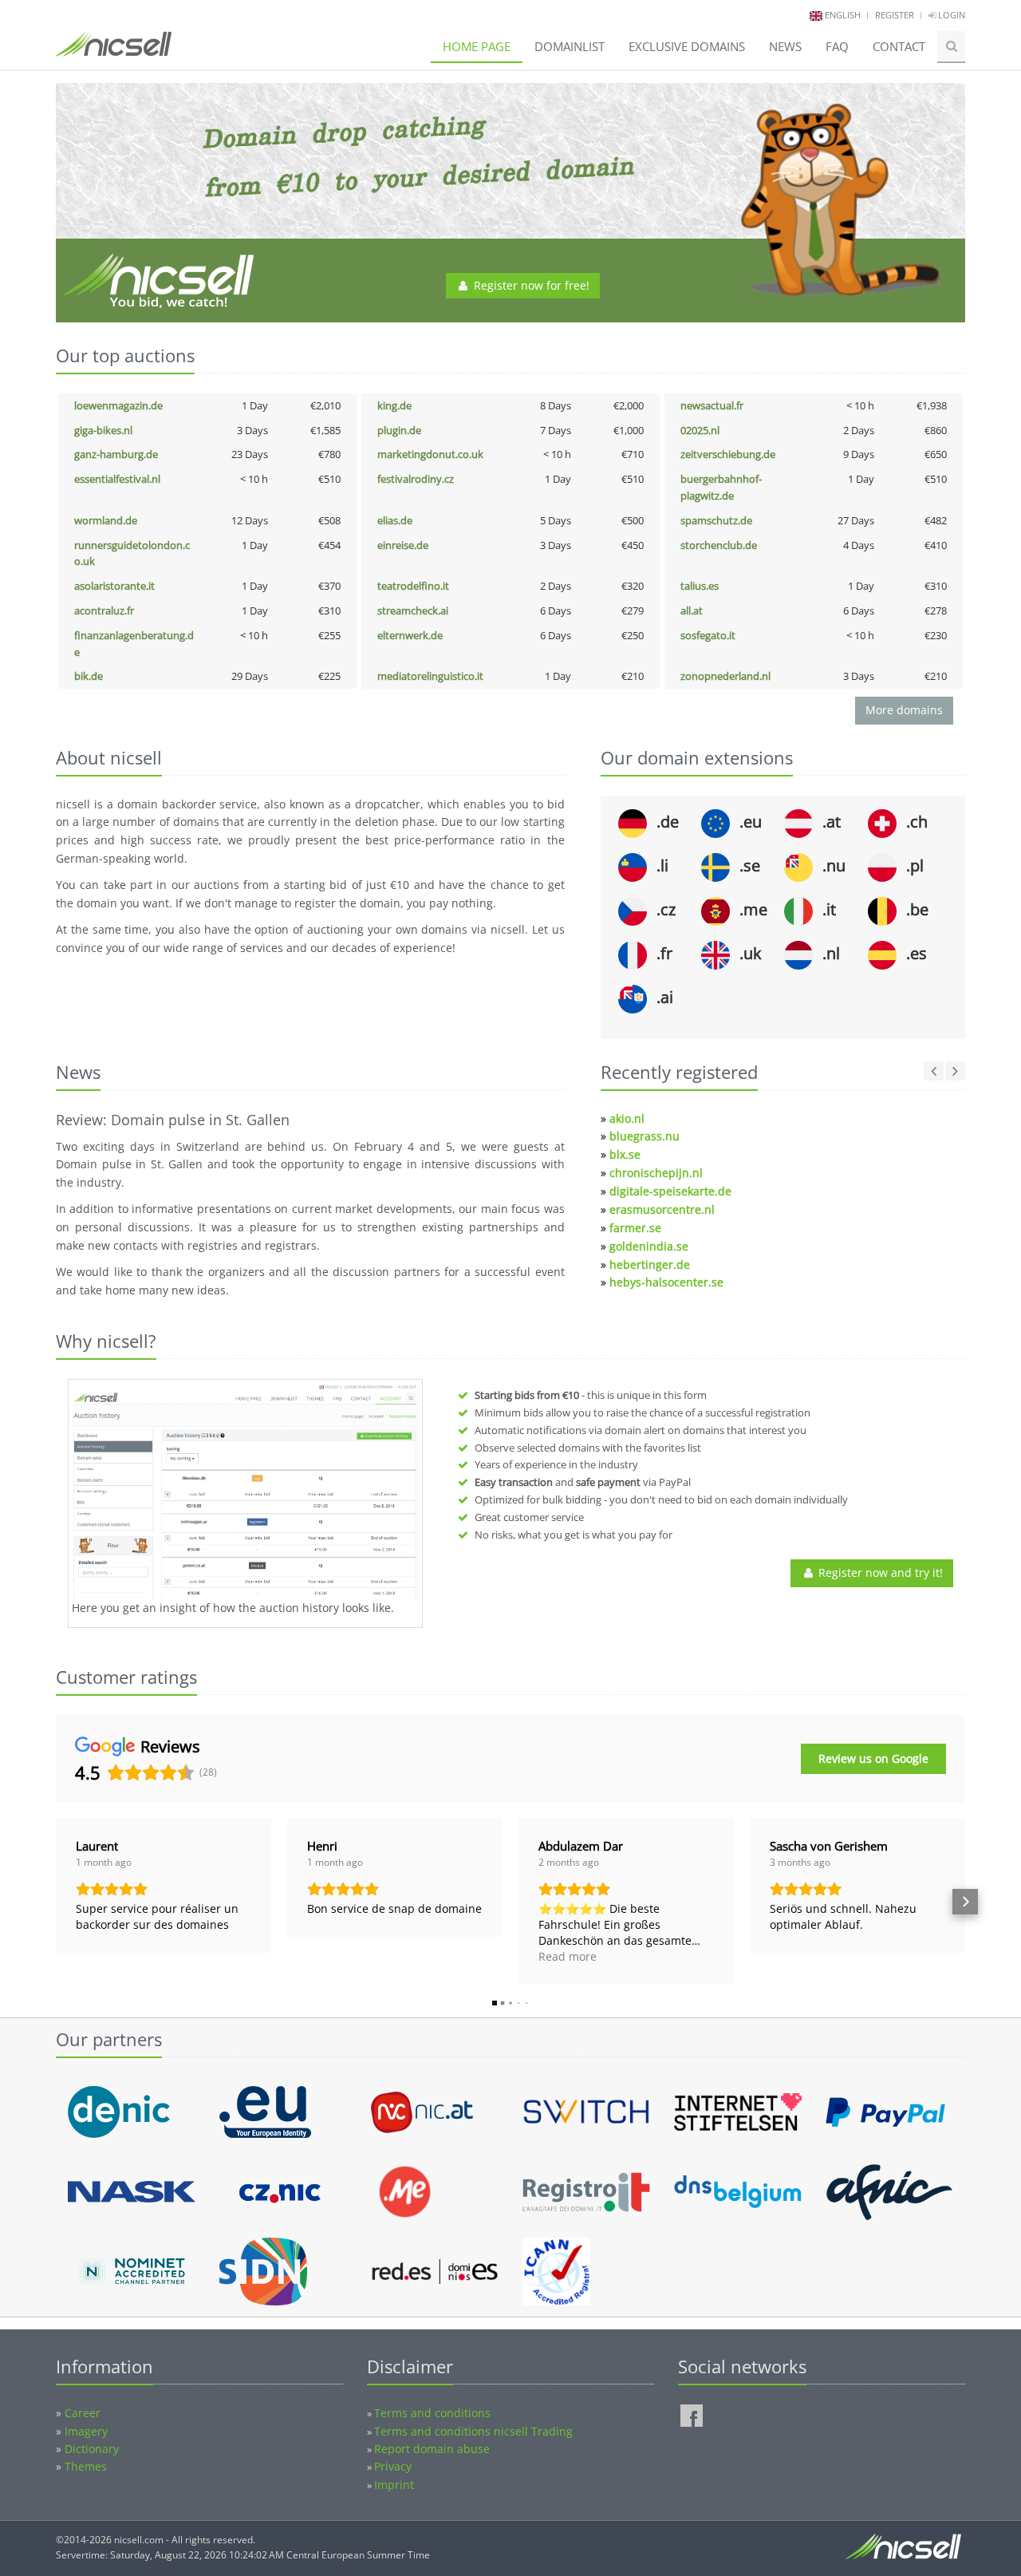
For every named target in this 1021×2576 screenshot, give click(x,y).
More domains (904, 710)
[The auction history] (245, 1491)
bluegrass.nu (645, 1136)
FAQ (837, 46)
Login (950, 15)
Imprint (394, 2485)
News (785, 46)
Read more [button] (568, 1956)
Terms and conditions (432, 2413)
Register (895, 15)
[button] (56, 1902)
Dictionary (92, 2449)
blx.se (625, 1154)
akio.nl (627, 1118)
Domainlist (570, 46)
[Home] (114, 51)
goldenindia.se (649, 1246)
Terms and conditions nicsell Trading (473, 2431)
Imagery (86, 2431)
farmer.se (635, 1228)
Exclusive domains (687, 46)
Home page (477, 46)
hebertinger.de (650, 1264)
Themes (86, 2466)
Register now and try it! (879, 1572)
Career (83, 2413)
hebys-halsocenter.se (666, 1282)
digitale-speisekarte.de (670, 1191)
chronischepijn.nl (656, 1173)
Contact (899, 46)
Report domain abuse (432, 2449)
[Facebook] (692, 2416)
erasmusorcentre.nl (662, 1209)
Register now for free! (530, 285)
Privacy (393, 2466)
